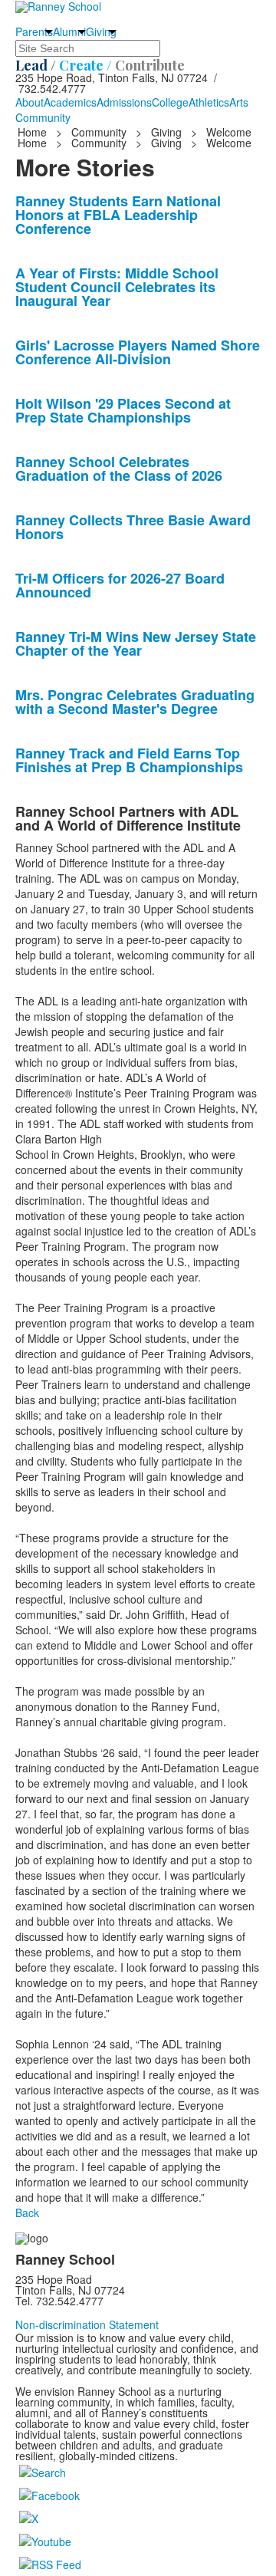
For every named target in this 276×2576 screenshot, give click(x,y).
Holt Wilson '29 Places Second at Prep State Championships (123, 410)
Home (34, 132)
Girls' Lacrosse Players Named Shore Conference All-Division (138, 352)
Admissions (124, 102)
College (170, 102)
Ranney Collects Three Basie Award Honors (133, 527)
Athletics (209, 102)
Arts (239, 102)
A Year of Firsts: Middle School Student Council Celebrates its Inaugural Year (117, 287)
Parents (34, 31)
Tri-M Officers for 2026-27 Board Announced (120, 585)
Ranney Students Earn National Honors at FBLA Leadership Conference (118, 215)
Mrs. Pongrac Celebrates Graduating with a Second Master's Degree (135, 702)
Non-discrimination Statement (87, 2324)
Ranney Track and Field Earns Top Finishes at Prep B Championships (129, 760)
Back (27, 2212)
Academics (70, 102)
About (30, 102)
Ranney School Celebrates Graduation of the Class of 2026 (119, 469)
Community (43, 117)
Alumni (69, 31)
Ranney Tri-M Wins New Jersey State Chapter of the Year (136, 643)
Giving (101, 31)
